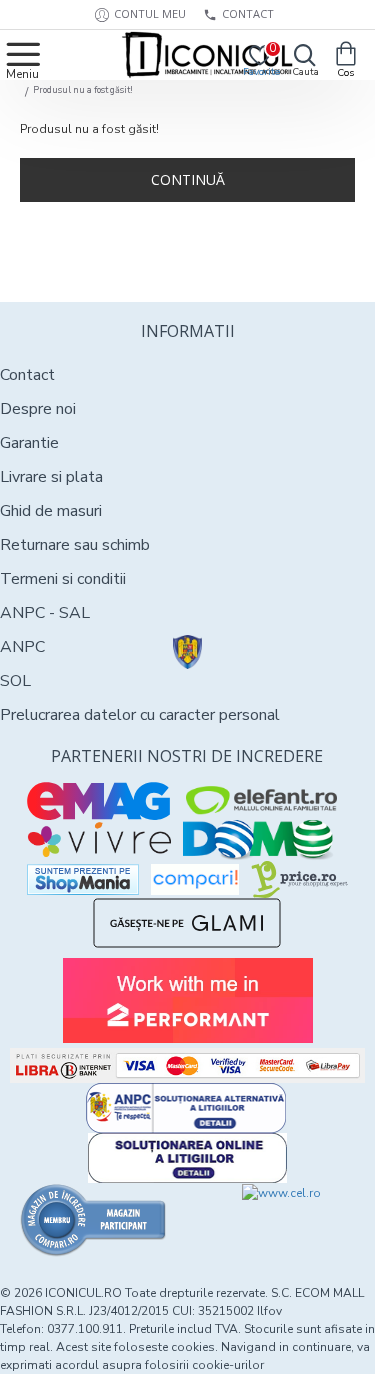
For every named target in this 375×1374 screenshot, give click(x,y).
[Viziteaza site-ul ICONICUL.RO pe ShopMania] (83, 879)
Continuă (188, 179)
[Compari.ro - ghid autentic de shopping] (94, 1220)
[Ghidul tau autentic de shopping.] (195, 879)
